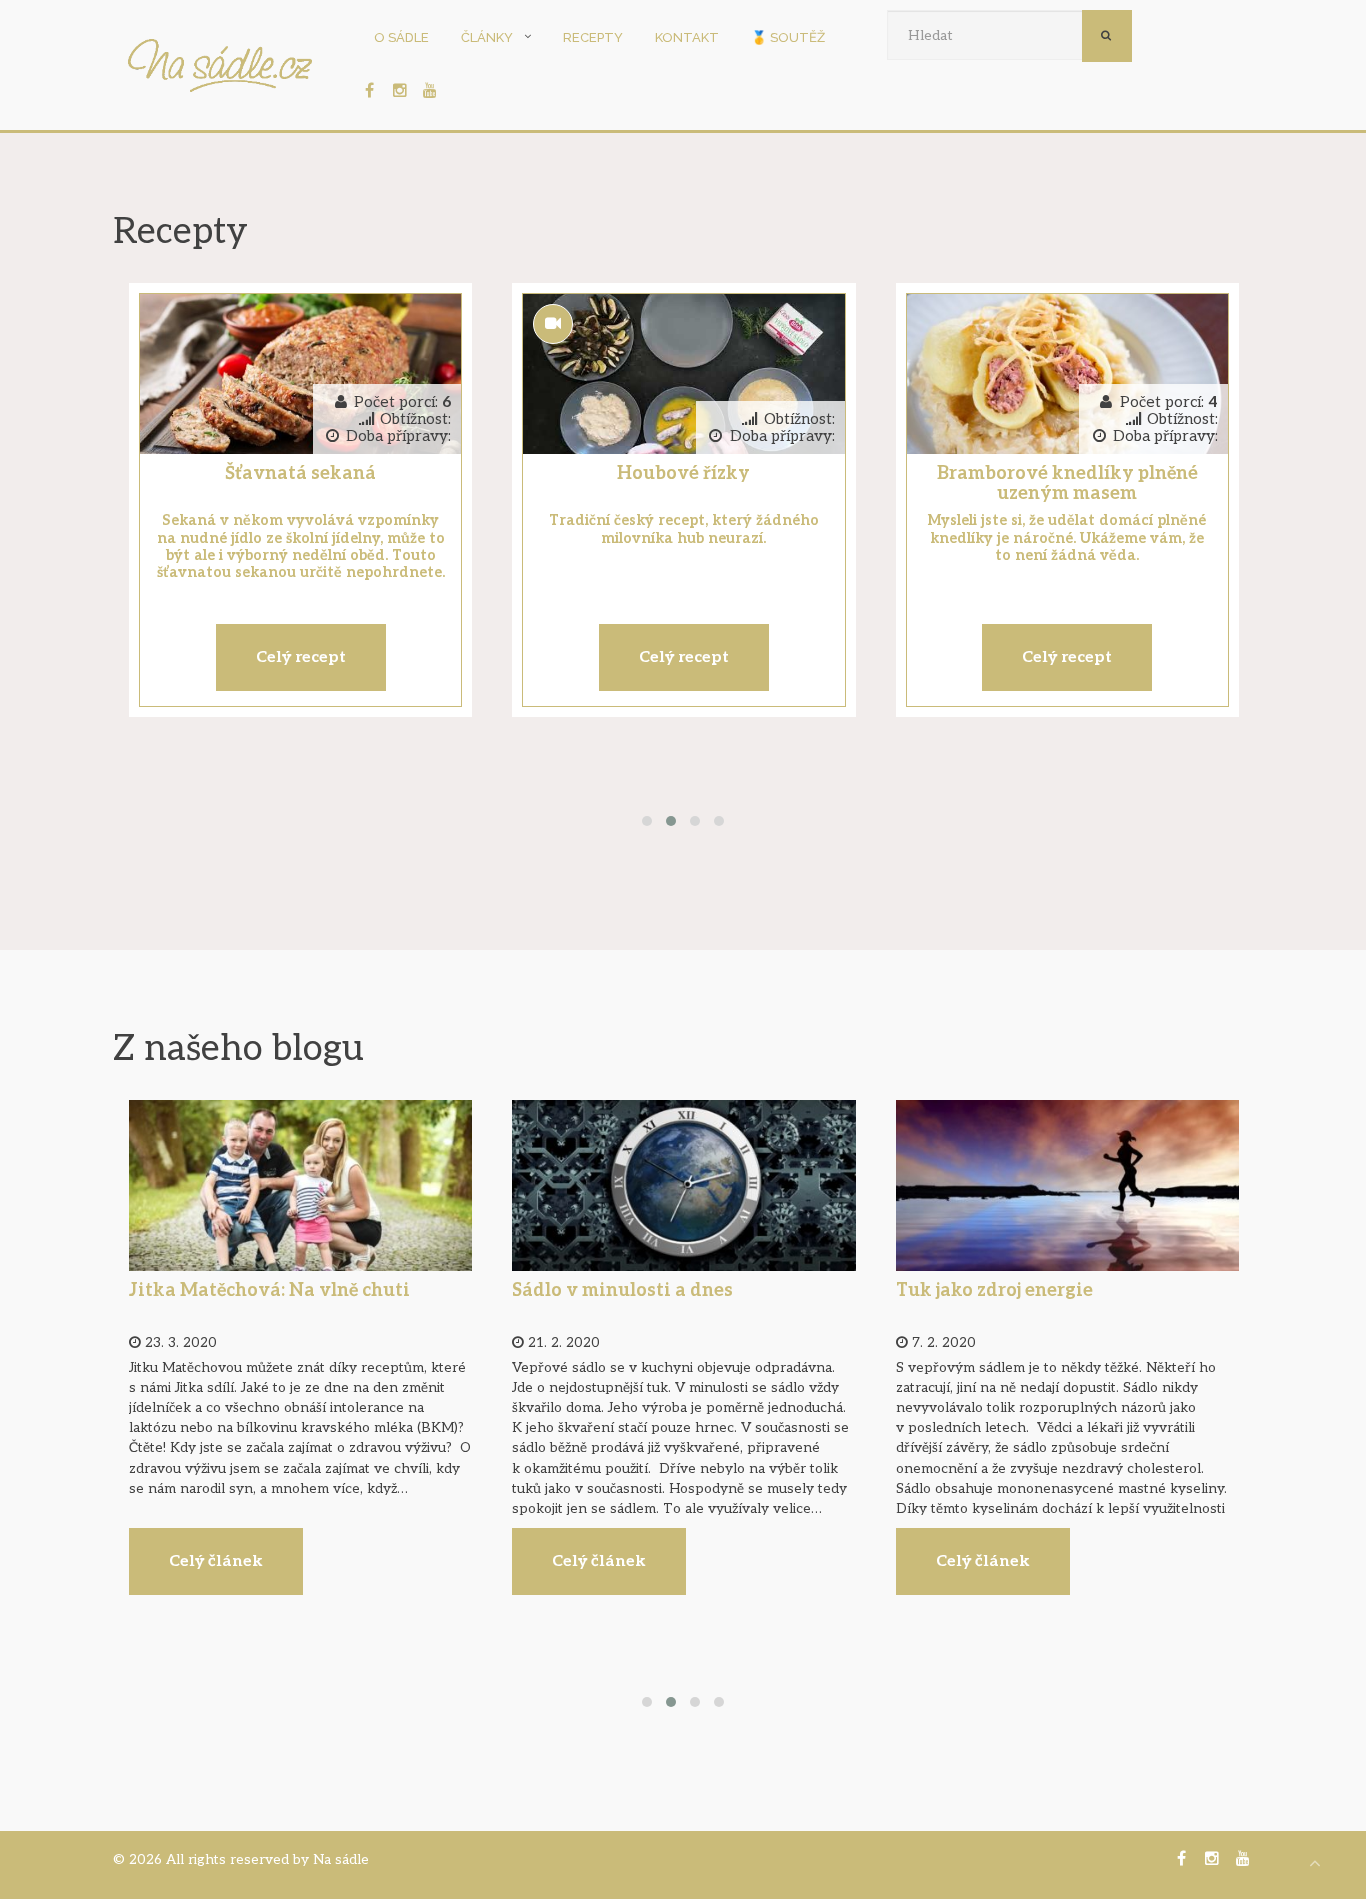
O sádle (401, 37)
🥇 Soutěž (788, 37)
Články (487, 37)
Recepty (593, 37)
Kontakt (687, 37)
